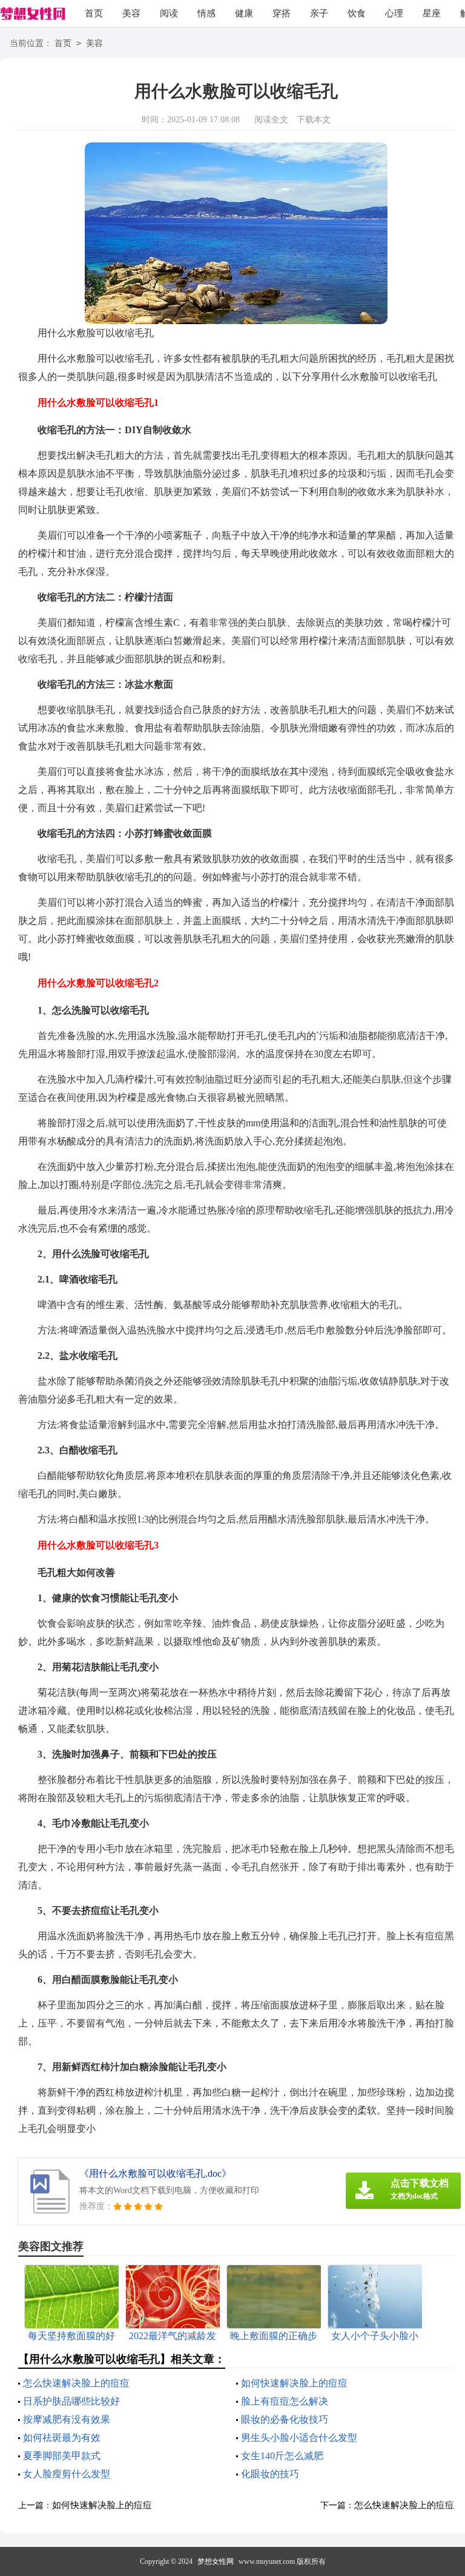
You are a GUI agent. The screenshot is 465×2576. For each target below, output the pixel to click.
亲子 (319, 13)
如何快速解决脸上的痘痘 (294, 2383)
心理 (394, 13)
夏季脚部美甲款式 (62, 2456)
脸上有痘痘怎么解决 (285, 2401)
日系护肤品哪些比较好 (71, 2401)
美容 (131, 13)
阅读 (169, 13)
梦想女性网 (216, 2561)
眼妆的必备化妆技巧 (285, 2419)
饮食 (357, 13)
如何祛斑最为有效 (62, 2438)
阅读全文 (271, 120)
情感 (206, 13)
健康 (244, 13)
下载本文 (314, 120)
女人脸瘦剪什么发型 (67, 2474)
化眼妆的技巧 (270, 2474)
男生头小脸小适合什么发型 (299, 2438)
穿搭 (282, 13)
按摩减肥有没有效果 (67, 2419)
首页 (94, 13)
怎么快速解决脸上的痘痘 (76, 2383)
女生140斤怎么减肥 (282, 2456)
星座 (432, 13)
